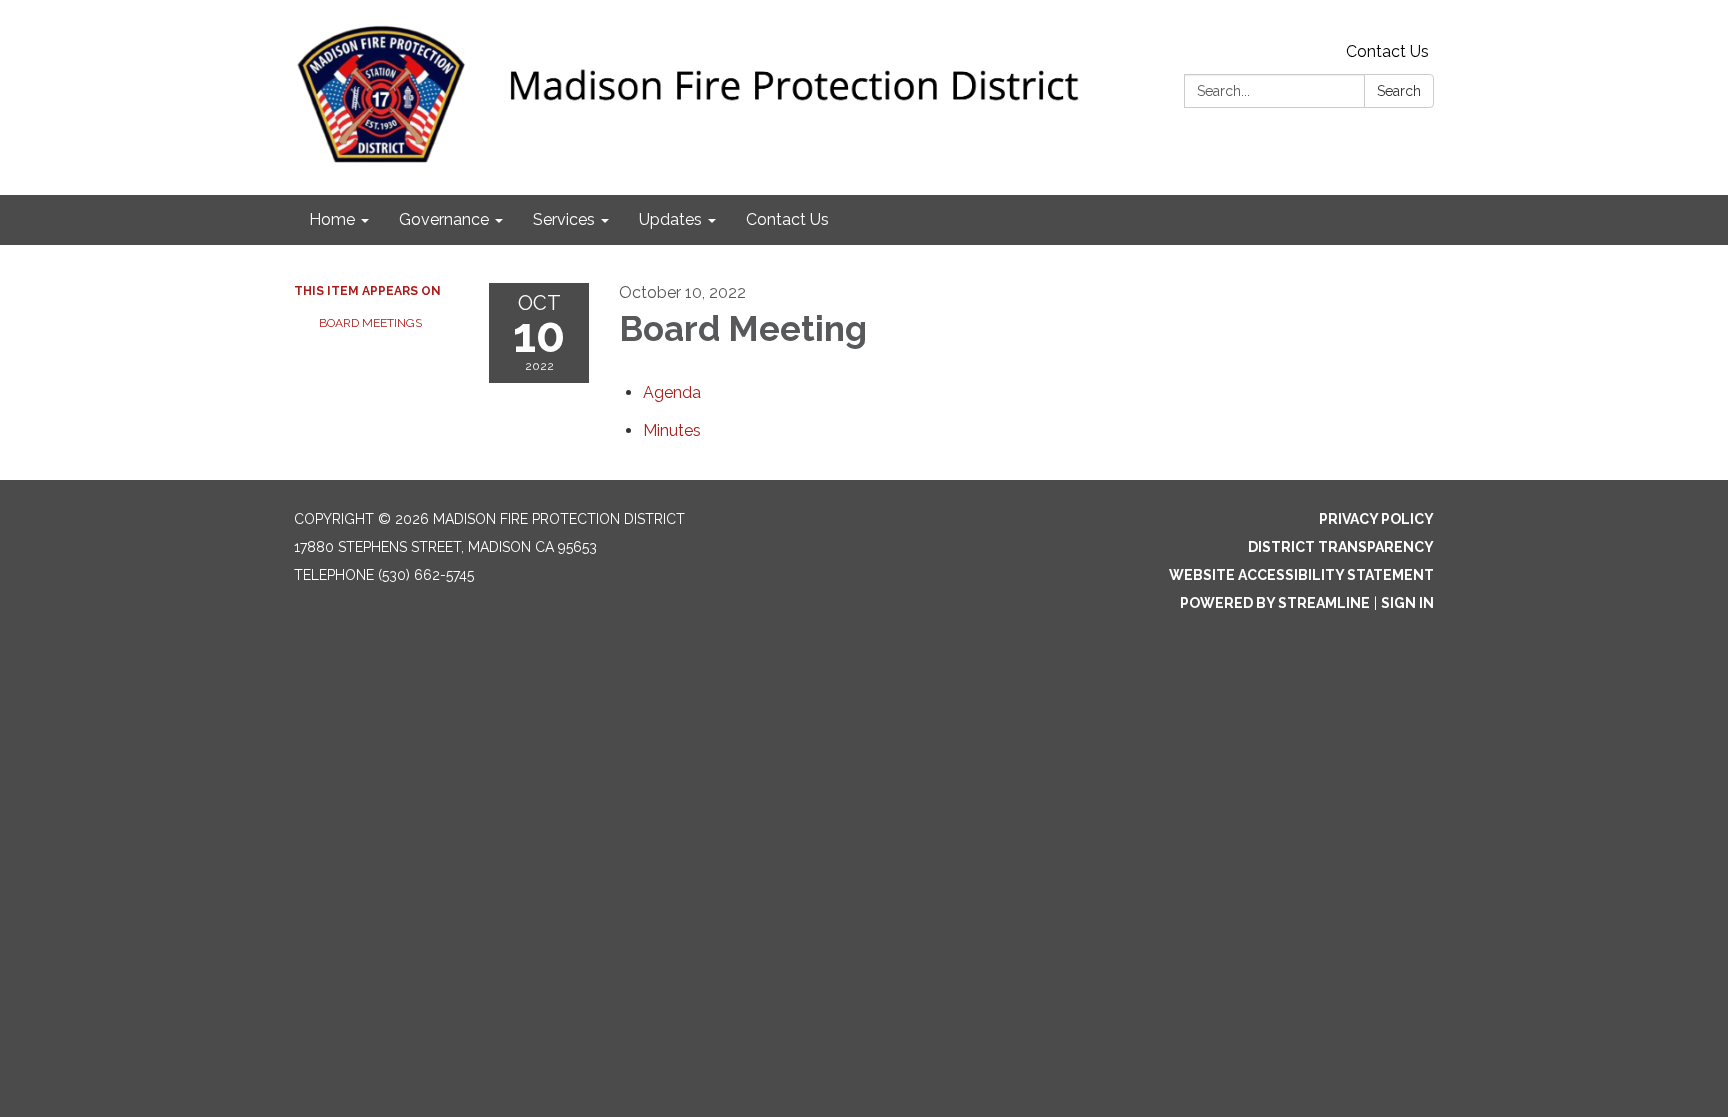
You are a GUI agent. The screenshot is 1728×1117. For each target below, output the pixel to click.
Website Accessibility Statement (1301, 575)
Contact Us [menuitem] (787, 219)
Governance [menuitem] (444, 219)
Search (1399, 91)
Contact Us (1387, 51)
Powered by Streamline (1275, 603)
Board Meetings (370, 323)
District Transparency (1341, 547)
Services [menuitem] (564, 219)
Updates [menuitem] (670, 219)
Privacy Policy (1376, 519)
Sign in (1407, 603)
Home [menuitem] (332, 219)
